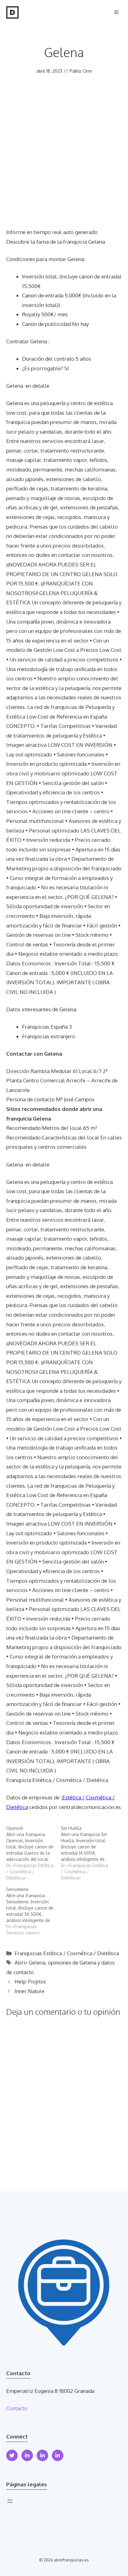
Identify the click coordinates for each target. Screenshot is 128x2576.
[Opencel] (34, 1853)
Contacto (17, 2408)
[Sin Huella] (88, 1853)
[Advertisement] (64, 160)
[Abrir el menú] (10, 2501)
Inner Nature (30, 1991)
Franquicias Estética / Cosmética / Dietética (67, 1953)
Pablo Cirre (81, 71)
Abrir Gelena (30, 1962)
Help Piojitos (30, 1981)
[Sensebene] (34, 1911)
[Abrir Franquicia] (12, 12)
